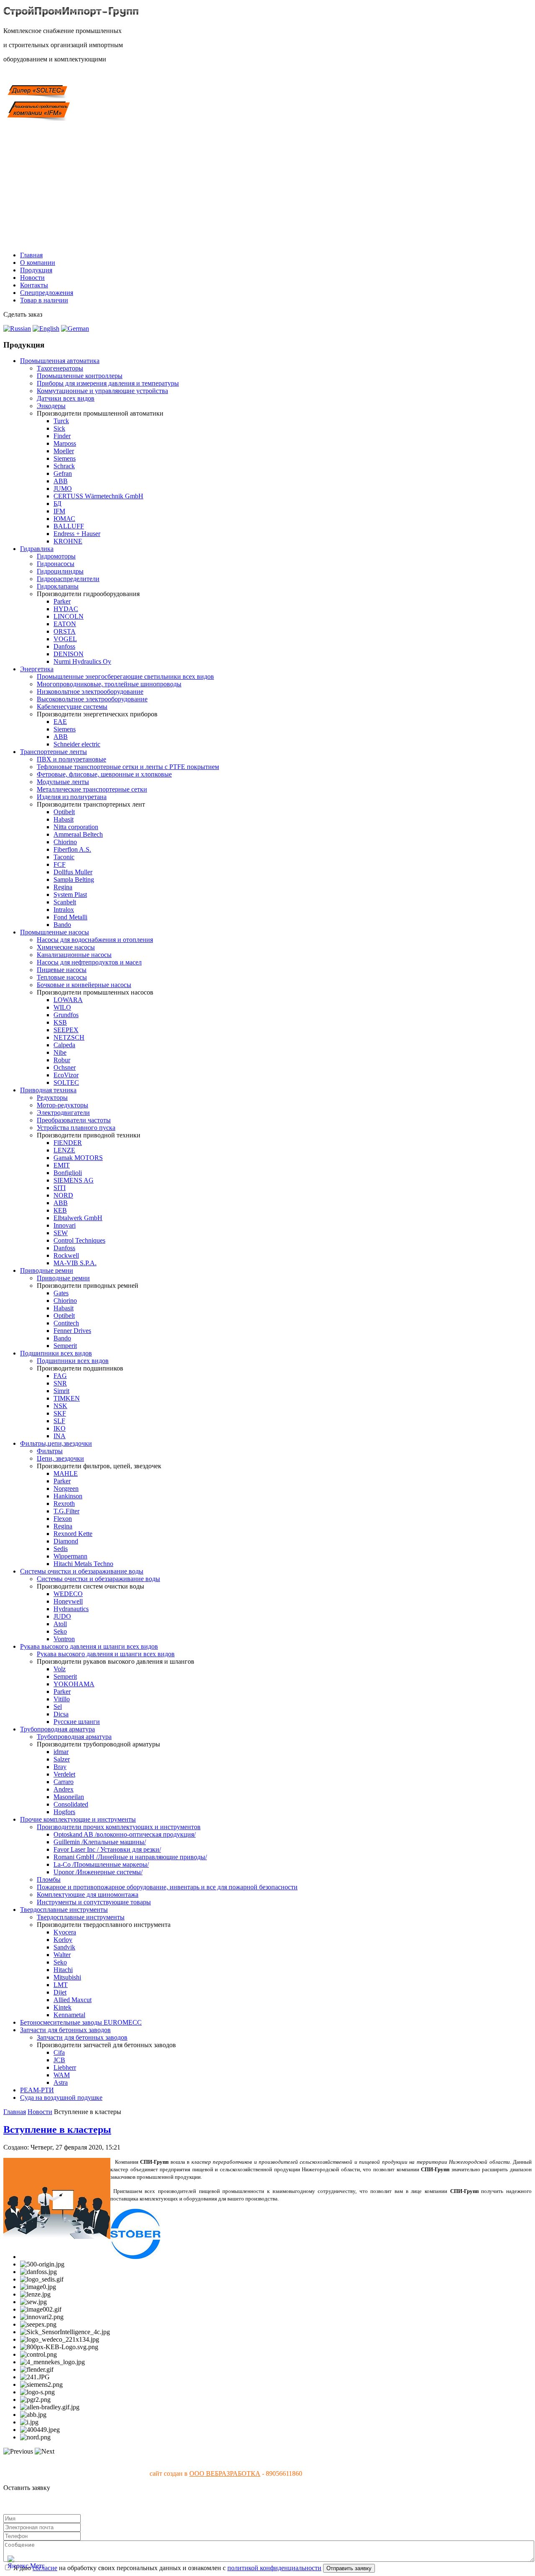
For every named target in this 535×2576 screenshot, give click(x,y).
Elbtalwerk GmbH (78, 1218)
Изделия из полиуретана (72, 797)
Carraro (64, 1782)
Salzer (62, 1759)
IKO (60, 1428)
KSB (60, 1022)
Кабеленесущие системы (72, 707)
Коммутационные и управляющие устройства (102, 391)
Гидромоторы (56, 556)
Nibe (60, 1052)
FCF (60, 864)
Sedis (61, 1549)
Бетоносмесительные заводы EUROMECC (81, 2022)
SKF (60, 1413)
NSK (60, 1406)
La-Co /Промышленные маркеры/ (101, 1864)
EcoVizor (66, 1075)
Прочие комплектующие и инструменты (78, 1819)
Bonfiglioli (68, 1173)
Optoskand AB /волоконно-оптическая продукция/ (125, 1834)
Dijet (60, 1992)
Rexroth (64, 1504)
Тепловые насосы (62, 977)
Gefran (63, 473)
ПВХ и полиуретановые (71, 759)
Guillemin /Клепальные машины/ (100, 1842)
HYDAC (66, 609)
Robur (62, 1060)
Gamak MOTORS (78, 1158)
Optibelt (64, 812)
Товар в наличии (44, 300)
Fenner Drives (72, 1331)
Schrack (64, 466)
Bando (62, 925)
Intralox (64, 910)
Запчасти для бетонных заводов (65, 2030)
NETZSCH (69, 1037)
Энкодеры (51, 406)
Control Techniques (79, 1240)
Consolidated (71, 1804)
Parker (62, 601)
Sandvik (64, 1947)
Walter (62, 1955)
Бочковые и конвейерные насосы (84, 985)
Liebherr (65, 2067)
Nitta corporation (76, 827)
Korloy (63, 1940)
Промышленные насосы (55, 932)
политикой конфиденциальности (274, 2568)
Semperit (65, 1346)
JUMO (63, 489)
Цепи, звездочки (60, 1458)
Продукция (36, 270)
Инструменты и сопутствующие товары (94, 1902)
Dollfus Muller (73, 872)
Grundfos (66, 1015)
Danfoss (64, 646)
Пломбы (49, 1879)
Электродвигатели (63, 1113)
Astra (61, 2082)
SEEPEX (66, 1030)
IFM (59, 511)
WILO (62, 1007)
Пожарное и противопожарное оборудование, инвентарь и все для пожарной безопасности (167, 1887)
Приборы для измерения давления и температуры (108, 383)
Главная (31, 255)
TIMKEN (67, 1398)
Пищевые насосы (62, 970)
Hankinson (68, 1496)
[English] (46, 329)
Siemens (65, 458)
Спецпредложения (47, 293)
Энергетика (37, 669)
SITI (60, 1188)
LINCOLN (69, 616)
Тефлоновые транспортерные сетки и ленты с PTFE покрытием (128, 767)
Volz (60, 1669)
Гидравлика (37, 549)
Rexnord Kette (73, 1534)
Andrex (64, 1789)
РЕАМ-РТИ (37, 2090)
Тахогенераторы (60, 368)
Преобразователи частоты (74, 1120)
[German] (75, 329)
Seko (60, 1631)
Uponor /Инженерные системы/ (98, 1872)
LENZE (64, 1150)
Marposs (65, 443)
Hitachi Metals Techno (83, 1564)
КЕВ (60, 1210)
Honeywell (68, 1601)
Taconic (64, 857)
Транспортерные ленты (53, 752)
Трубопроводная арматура (57, 1729)
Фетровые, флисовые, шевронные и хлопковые (104, 774)
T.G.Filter (66, 1511)
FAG (60, 1376)
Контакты (34, 285)
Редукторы (52, 1098)
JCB (59, 2060)
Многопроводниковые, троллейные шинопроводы (109, 684)
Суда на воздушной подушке (61, 2098)
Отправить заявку (349, 2568)
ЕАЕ (60, 722)
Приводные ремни (47, 1270)
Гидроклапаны (58, 586)
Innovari (65, 1225)
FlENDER (68, 1143)
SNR (60, 1383)
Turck (61, 421)
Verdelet (64, 1774)
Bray (60, 1767)
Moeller (64, 451)
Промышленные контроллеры (80, 376)
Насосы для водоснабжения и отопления (95, 940)
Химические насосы (66, 947)
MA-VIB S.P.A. (75, 1263)
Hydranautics (71, 1609)
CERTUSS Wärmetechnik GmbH (98, 496)
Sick (59, 428)
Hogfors (64, 1812)
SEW (61, 1233)
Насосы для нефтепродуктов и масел (89, 962)
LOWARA (68, 1000)
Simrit (61, 1391)
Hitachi (63, 1970)
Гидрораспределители (68, 579)
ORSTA (65, 631)
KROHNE (68, 541)
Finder (62, 436)
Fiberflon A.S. (72, 849)
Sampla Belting (74, 879)
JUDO (62, 1616)
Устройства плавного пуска (76, 1128)
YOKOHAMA (74, 1684)
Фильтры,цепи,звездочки (56, 1443)
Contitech (66, 1323)
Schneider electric (77, 744)
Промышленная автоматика (60, 361)
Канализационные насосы (74, 955)
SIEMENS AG (74, 1180)
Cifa (59, 2052)
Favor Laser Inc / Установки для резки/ (107, 1849)
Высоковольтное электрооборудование (92, 699)
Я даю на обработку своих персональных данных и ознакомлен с (167, 2568)
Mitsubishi (67, 1977)
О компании (38, 263)
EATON (65, 624)
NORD (63, 1195)
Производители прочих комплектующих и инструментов (119, 1827)
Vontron (64, 1639)
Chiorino (65, 842)
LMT (61, 1985)
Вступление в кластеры (57, 2129)
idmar (61, 1752)
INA (60, 1436)
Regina (63, 887)
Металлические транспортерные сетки (92, 789)
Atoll (60, 1624)
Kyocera (65, 1932)
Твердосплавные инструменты (64, 1910)
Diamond (66, 1541)
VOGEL (65, 639)
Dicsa (61, 1714)
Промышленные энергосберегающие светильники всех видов (125, 676)
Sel (58, 1707)
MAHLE (66, 1473)
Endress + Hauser (77, 534)
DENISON (69, 654)
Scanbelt (65, 902)
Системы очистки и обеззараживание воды (82, 1571)
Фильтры (50, 1451)
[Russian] (17, 329)
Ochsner (65, 1067)
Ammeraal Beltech (78, 834)
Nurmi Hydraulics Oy (82, 661)
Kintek (62, 2007)
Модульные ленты (63, 782)
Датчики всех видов (66, 398)
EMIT (62, 1165)
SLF (59, 1421)
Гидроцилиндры (60, 571)
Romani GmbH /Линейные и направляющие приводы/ (130, 1857)
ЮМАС (64, 519)
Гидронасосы (56, 564)
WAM (62, 2075)
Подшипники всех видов (56, 1353)
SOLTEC (66, 1082)
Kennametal (69, 2015)
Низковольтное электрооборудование (90, 692)
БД (57, 504)
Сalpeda (64, 1045)
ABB (61, 481)
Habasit (64, 819)
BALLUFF (69, 526)
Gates (61, 1293)
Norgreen (66, 1488)
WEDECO (68, 1594)
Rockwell (66, 1255)
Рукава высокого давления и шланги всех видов (89, 1646)
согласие (45, 2568)
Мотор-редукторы (62, 1105)
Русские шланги (77, 1722)
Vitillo (62, 1699)
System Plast (70, 895)
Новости (32, 278)
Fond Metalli (70, 917)
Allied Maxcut (73, 2000)
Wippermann (70, 1556)
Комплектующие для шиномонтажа (88, 1895)
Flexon (63, 1519)
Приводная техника (48, 1090)
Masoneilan (69, 1797)
